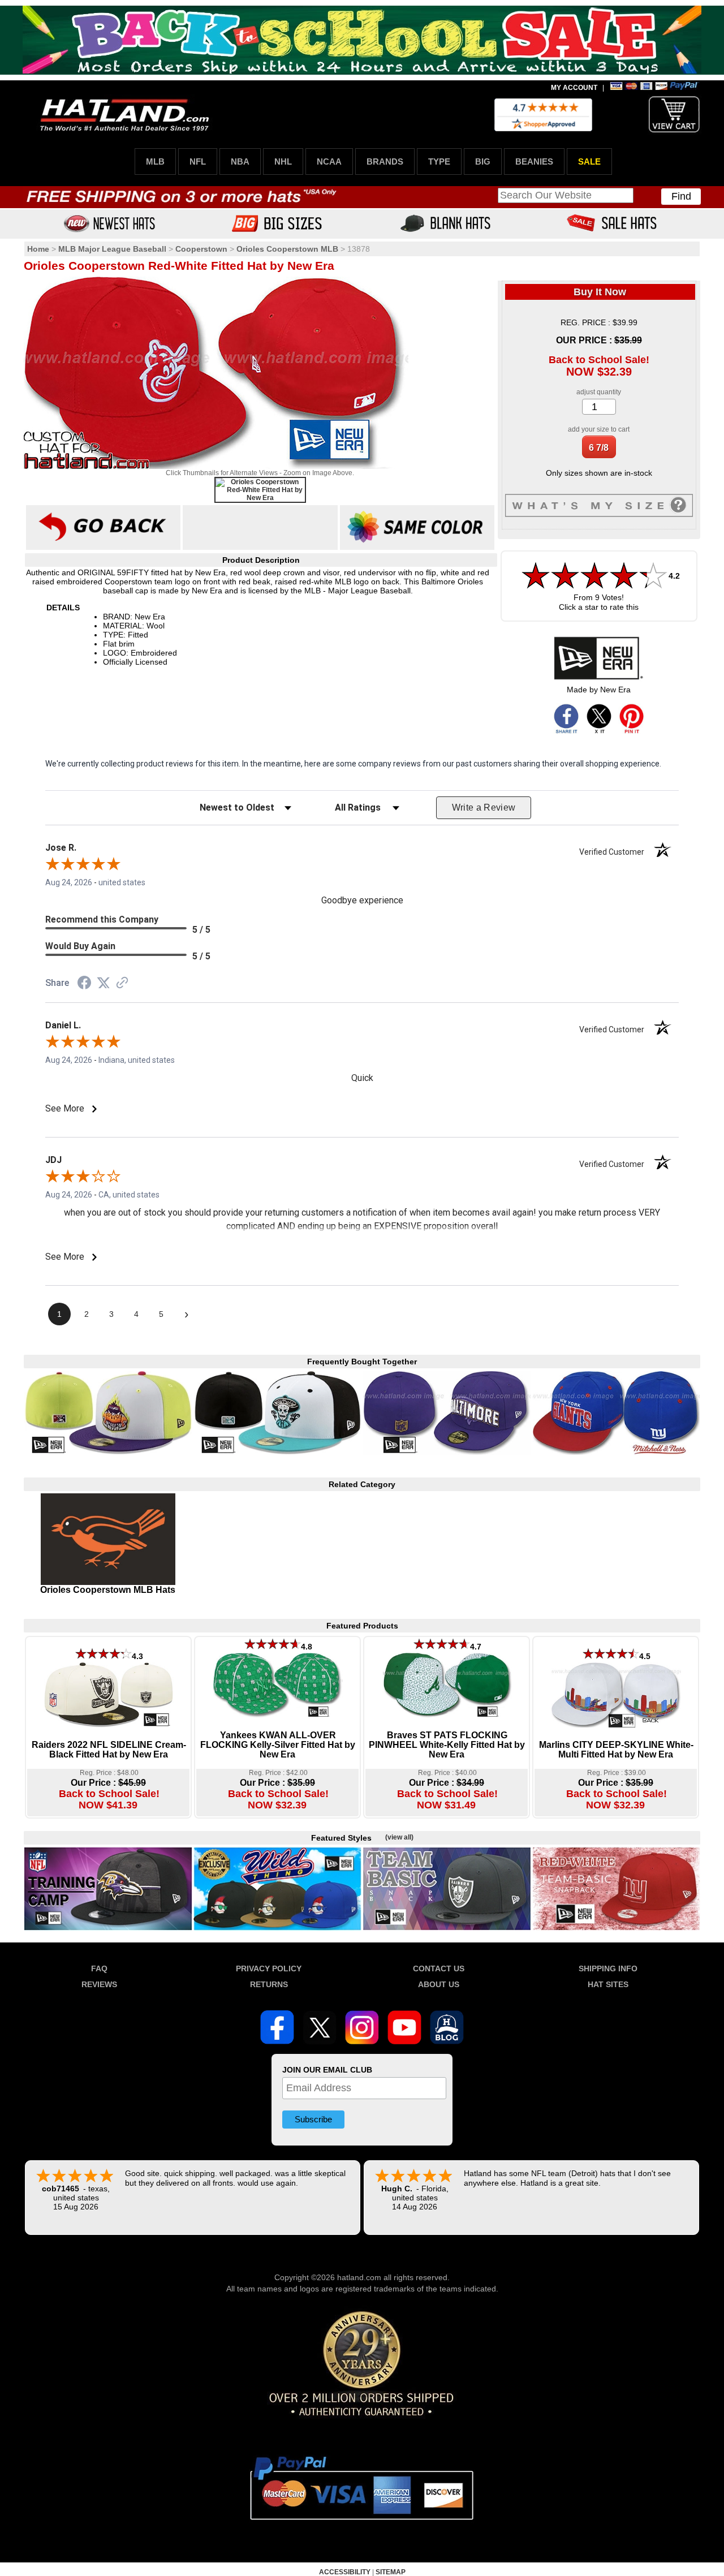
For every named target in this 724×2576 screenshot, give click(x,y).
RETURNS (269, 1984)
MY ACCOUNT (574, 88)
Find (681, 196)
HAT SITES (608, 1984)
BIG (483, 161)
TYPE (439, 161)
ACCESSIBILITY (345, 2572)
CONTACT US (439, 1968)
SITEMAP (391, 2572)
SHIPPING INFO (608, 1968)
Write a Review (484, 807)
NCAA (329, 161)
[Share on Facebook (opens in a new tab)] (84, 984)
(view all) (399, 1837)
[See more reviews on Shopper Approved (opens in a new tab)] (122, 984)
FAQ (99, 1968)
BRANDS (385, 161)
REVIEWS (99, 1984)
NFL (198, 161)
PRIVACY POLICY (269, 1968)
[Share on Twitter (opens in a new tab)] (104, 983)
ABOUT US (439, 1984)
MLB (155, 161)
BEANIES (534, 161)
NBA (240, 161)
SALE (589, 161)
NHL (283, 161)
